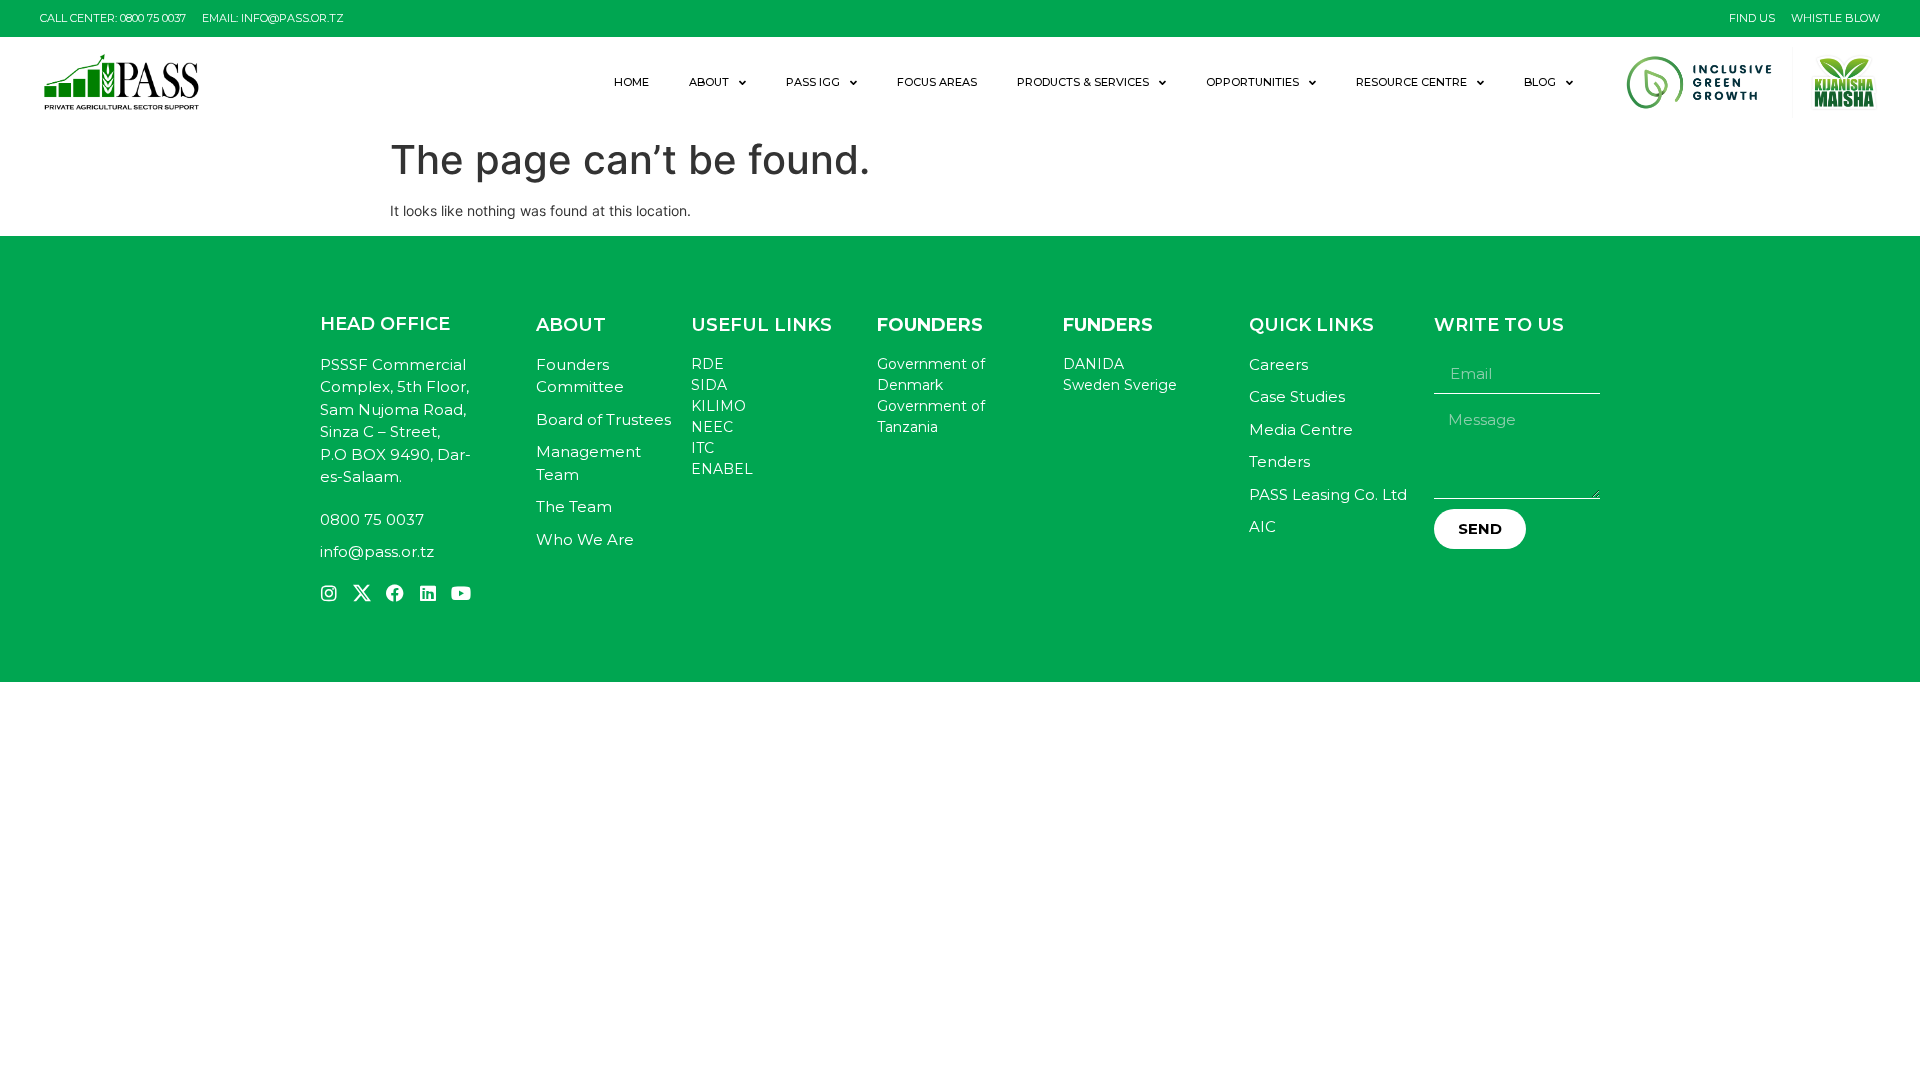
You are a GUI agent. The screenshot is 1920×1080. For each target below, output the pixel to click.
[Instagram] (329, 593)
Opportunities (1252, 82)
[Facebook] (395, 593)
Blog (1540, 82)
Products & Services (1083, 82)
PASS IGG (813, 82)
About (709, 82)
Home (631, 82)
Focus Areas (937, 82)
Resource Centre (1411, 82)
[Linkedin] (428, 593)
